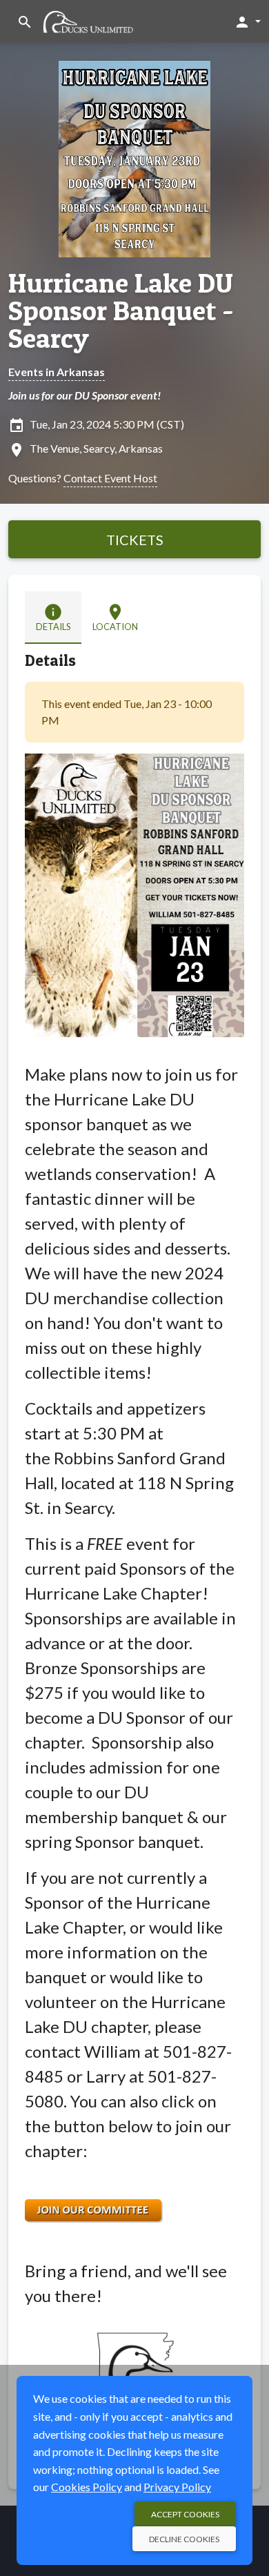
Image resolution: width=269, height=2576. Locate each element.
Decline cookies (184, 2539)
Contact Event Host (110, 478)
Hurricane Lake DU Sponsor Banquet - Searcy (121, 311)
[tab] (53, 618)
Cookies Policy (87, 2487)
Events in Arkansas (57, 372)
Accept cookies (185, 2514)
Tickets (135, 540)
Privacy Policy (177, 2487)
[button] (247, 21)
